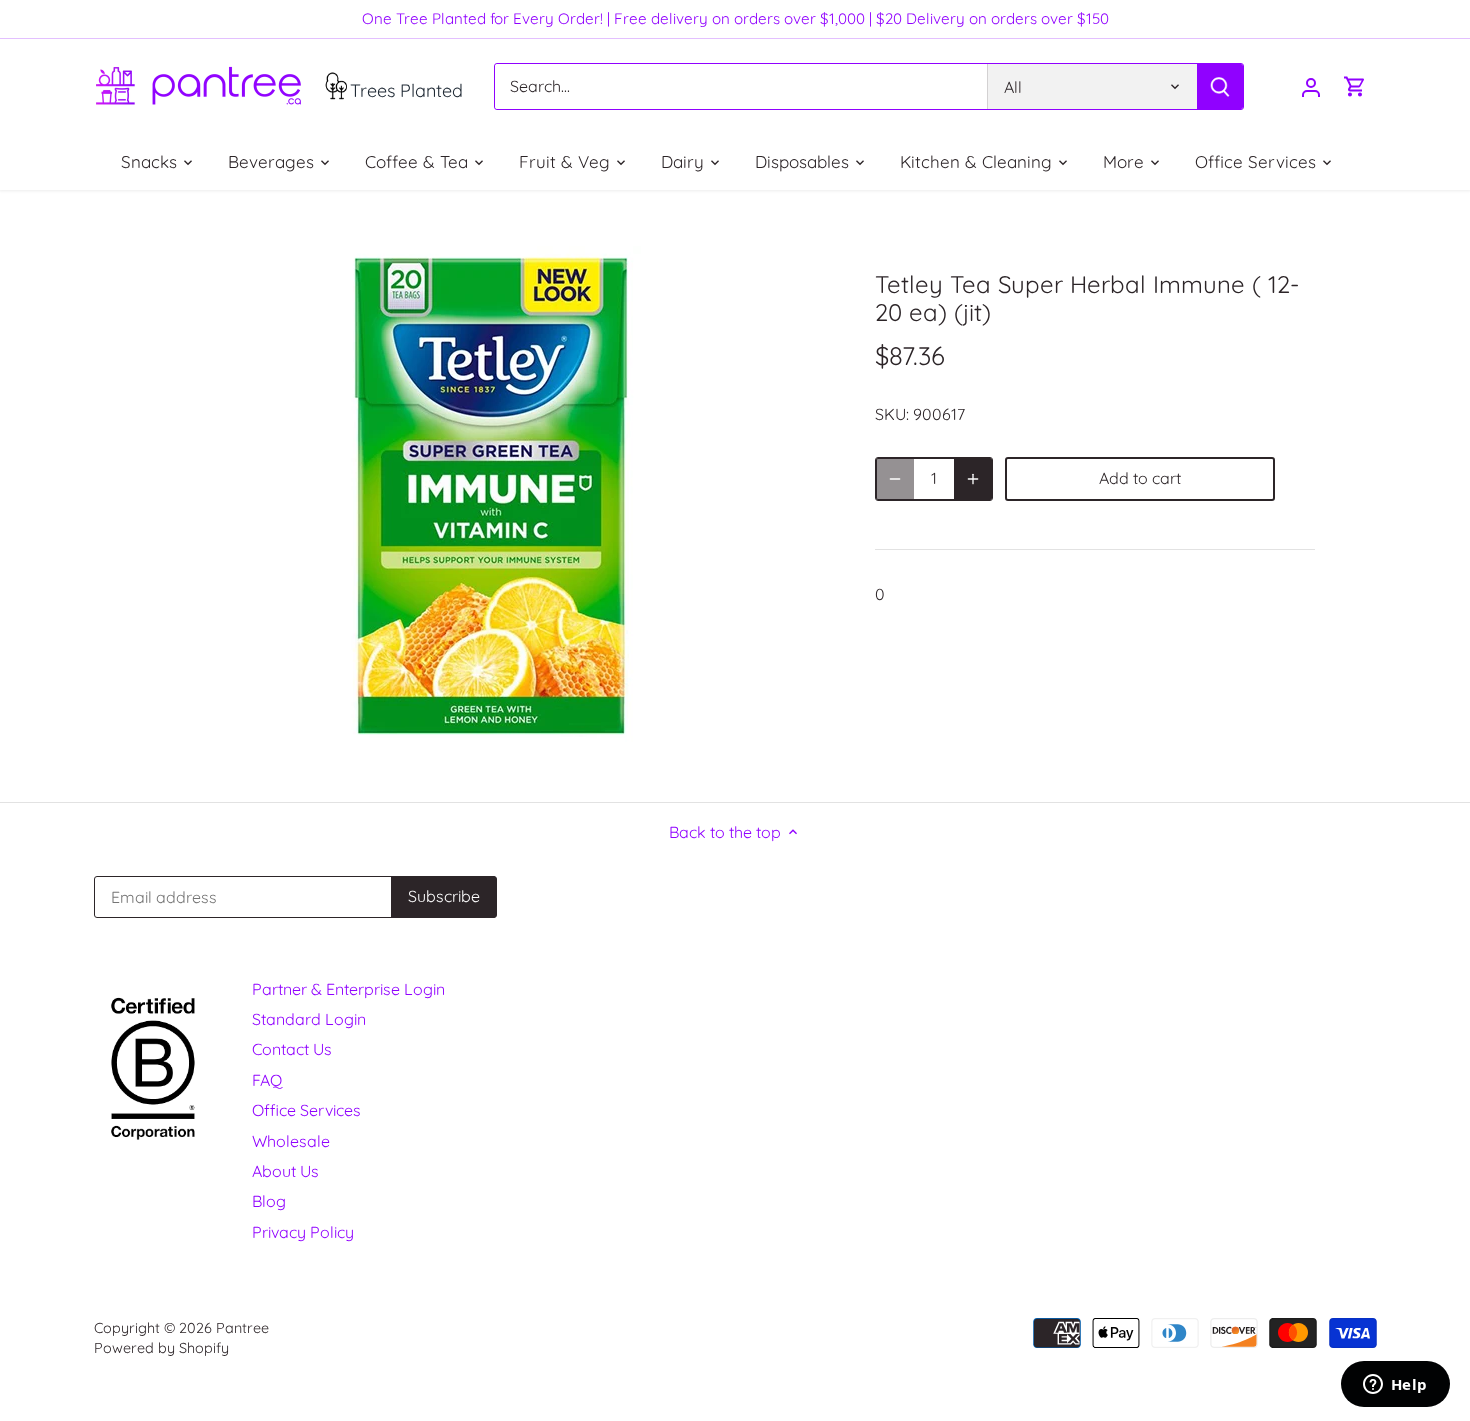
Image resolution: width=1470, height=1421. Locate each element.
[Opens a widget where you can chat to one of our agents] (1395, 1386)
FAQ (267, 1080)
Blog (269, 1201)
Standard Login (309, 1019)
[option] (491, 496)
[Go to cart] (1355, 86)
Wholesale (291, 1141)
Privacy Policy (303, 1232)
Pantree (242, 1328)
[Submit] (1219, 86)
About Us (285, 1171)
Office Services (306, 1110)
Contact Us (292, 1049)
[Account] (1311, 86)
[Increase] (973, 479)
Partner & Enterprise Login (348, 989)
